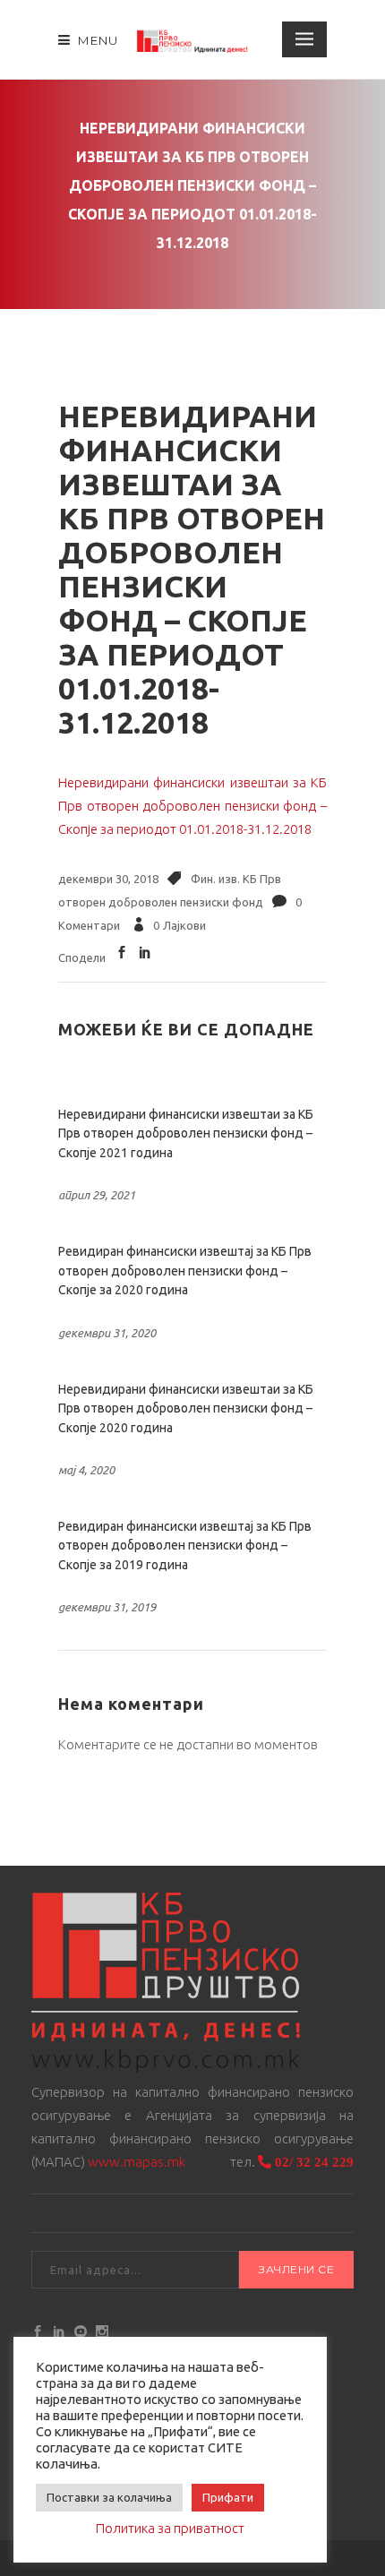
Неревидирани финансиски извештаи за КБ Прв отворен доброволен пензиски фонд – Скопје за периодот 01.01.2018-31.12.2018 (192, 806)
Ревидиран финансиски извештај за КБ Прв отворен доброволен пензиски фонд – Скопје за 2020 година (185, 1271)
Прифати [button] (228, 2497)
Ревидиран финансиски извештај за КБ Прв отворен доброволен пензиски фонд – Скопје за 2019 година (185, 1546)
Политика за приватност (170, 2528)
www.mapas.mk (137, 2162)
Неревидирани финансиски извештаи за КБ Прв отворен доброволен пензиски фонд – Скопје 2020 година (186, 1408)
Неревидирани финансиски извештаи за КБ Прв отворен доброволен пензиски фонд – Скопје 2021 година (186, 1133)
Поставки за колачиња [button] (109, 2497)
